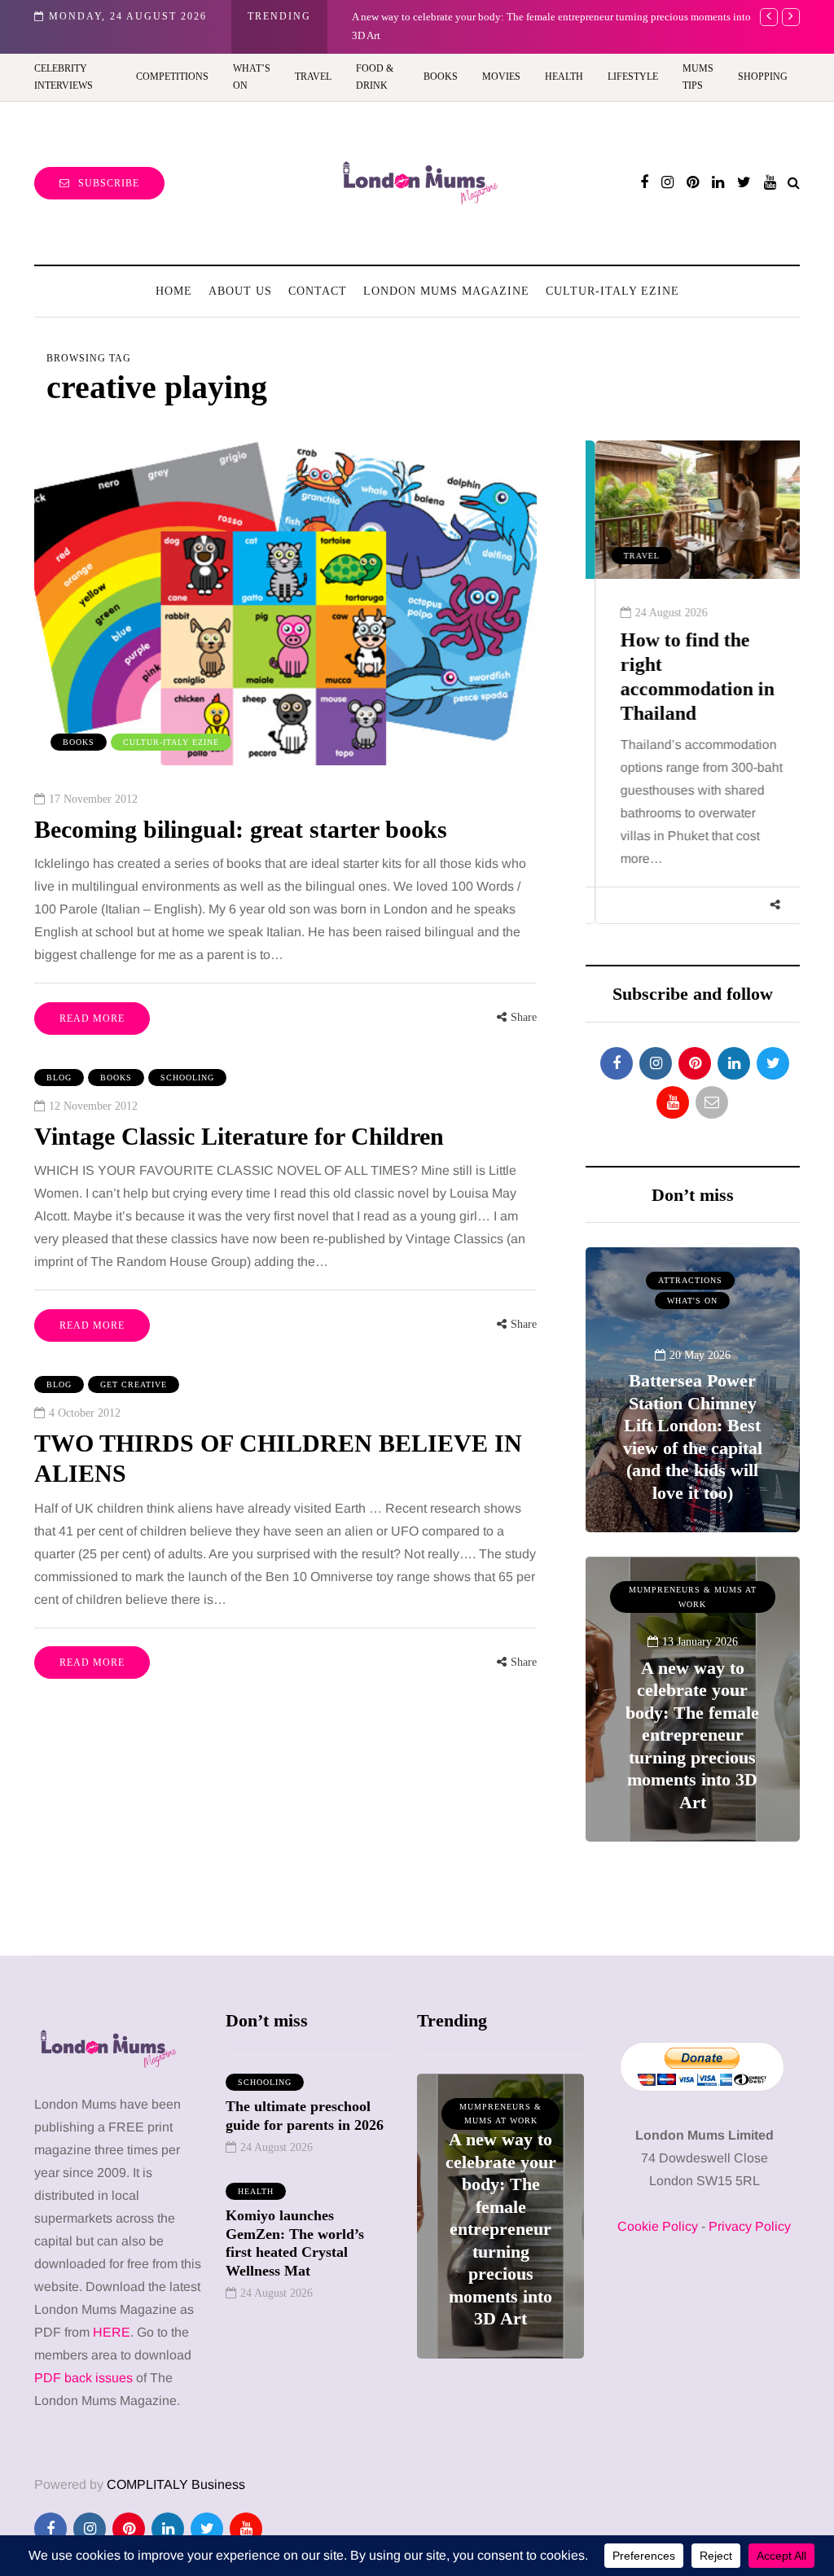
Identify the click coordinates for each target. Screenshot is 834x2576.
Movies (501, 77)
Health (564, 77)
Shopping (763, 77)
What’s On (252, 77)
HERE (112, 2332)
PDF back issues (85, 2378)
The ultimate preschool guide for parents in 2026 (305, 2116)
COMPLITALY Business (176, 2484)
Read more (92, 1019)
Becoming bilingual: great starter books (241, 829)
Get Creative (134, 1384)
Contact (318, 291)
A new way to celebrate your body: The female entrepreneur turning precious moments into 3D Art (692, 1735)
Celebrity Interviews (64, 77)
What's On (692, 1301)
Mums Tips (698, 77)
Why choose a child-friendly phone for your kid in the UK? (482, 17)
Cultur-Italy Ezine (612, 291)
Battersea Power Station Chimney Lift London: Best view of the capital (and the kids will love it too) (693, 1437)
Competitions (172, 77)
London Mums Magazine (446, 291)
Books (441, 77)
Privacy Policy (750, 2226)
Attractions (690, 1280)
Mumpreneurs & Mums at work (693, 1597)
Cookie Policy (658, 2226)
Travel (313, 77)
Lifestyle (633, 77)
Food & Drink (375, 77)
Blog (59, 1078)
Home (174, 291)
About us (240, 291)
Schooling (187, 1078)
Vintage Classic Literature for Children (239, 1136)
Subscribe (109, 183)
